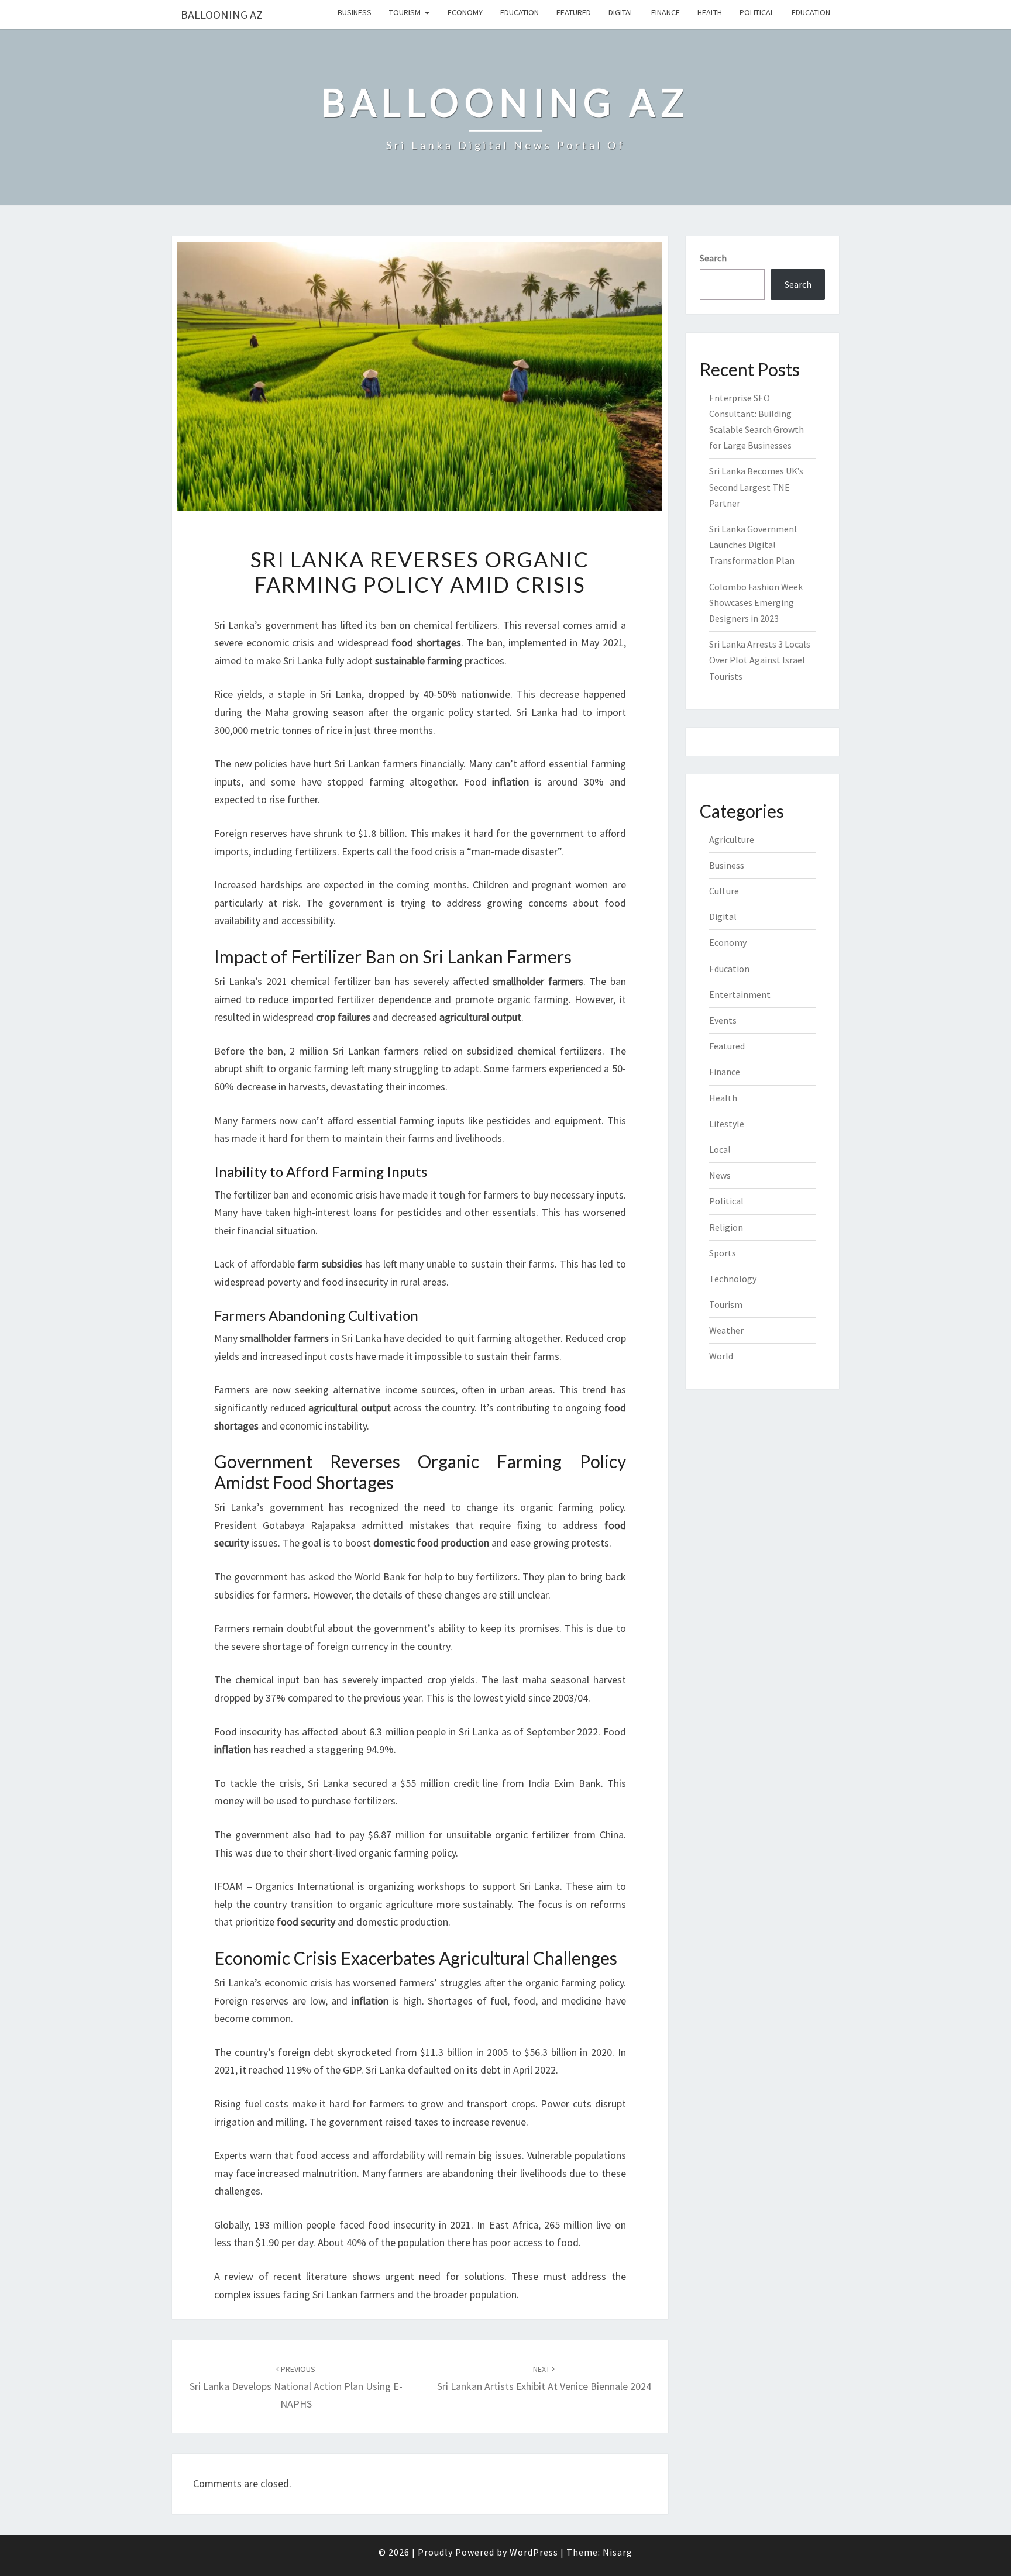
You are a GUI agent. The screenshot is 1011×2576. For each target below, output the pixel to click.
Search (713, 258)
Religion (726, 1227)
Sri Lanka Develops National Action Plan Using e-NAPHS (296, 2387)
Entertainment (740, 994)
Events (723, 1020)
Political (757, 12)
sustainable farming (419, 661)
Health (710, 12)
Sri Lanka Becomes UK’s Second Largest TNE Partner (756, 487)
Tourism (405, 12)
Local (720, 1149)
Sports (723, 1253)
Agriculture (732, 839)
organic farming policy (572, 1507)
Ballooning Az (222, 14)
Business (355, 12)
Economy (465, 12)
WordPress (534, 2552)
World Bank (380, 1577)
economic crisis (281, 643)
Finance (666, 12)
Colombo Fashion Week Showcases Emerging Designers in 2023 (756, 602)
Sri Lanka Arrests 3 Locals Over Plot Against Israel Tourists (760, 660)
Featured (574, 12)
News (720, 1175)
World (721, 1356)
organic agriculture (391, 1904)
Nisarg (618, 2552)
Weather (726, 1330)
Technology (733, 1279)
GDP (352, 2070)
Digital (621, 12)
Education (520, 12)
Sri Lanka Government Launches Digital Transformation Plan (754, 545)
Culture (724, 891)
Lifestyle (727, 1124)
